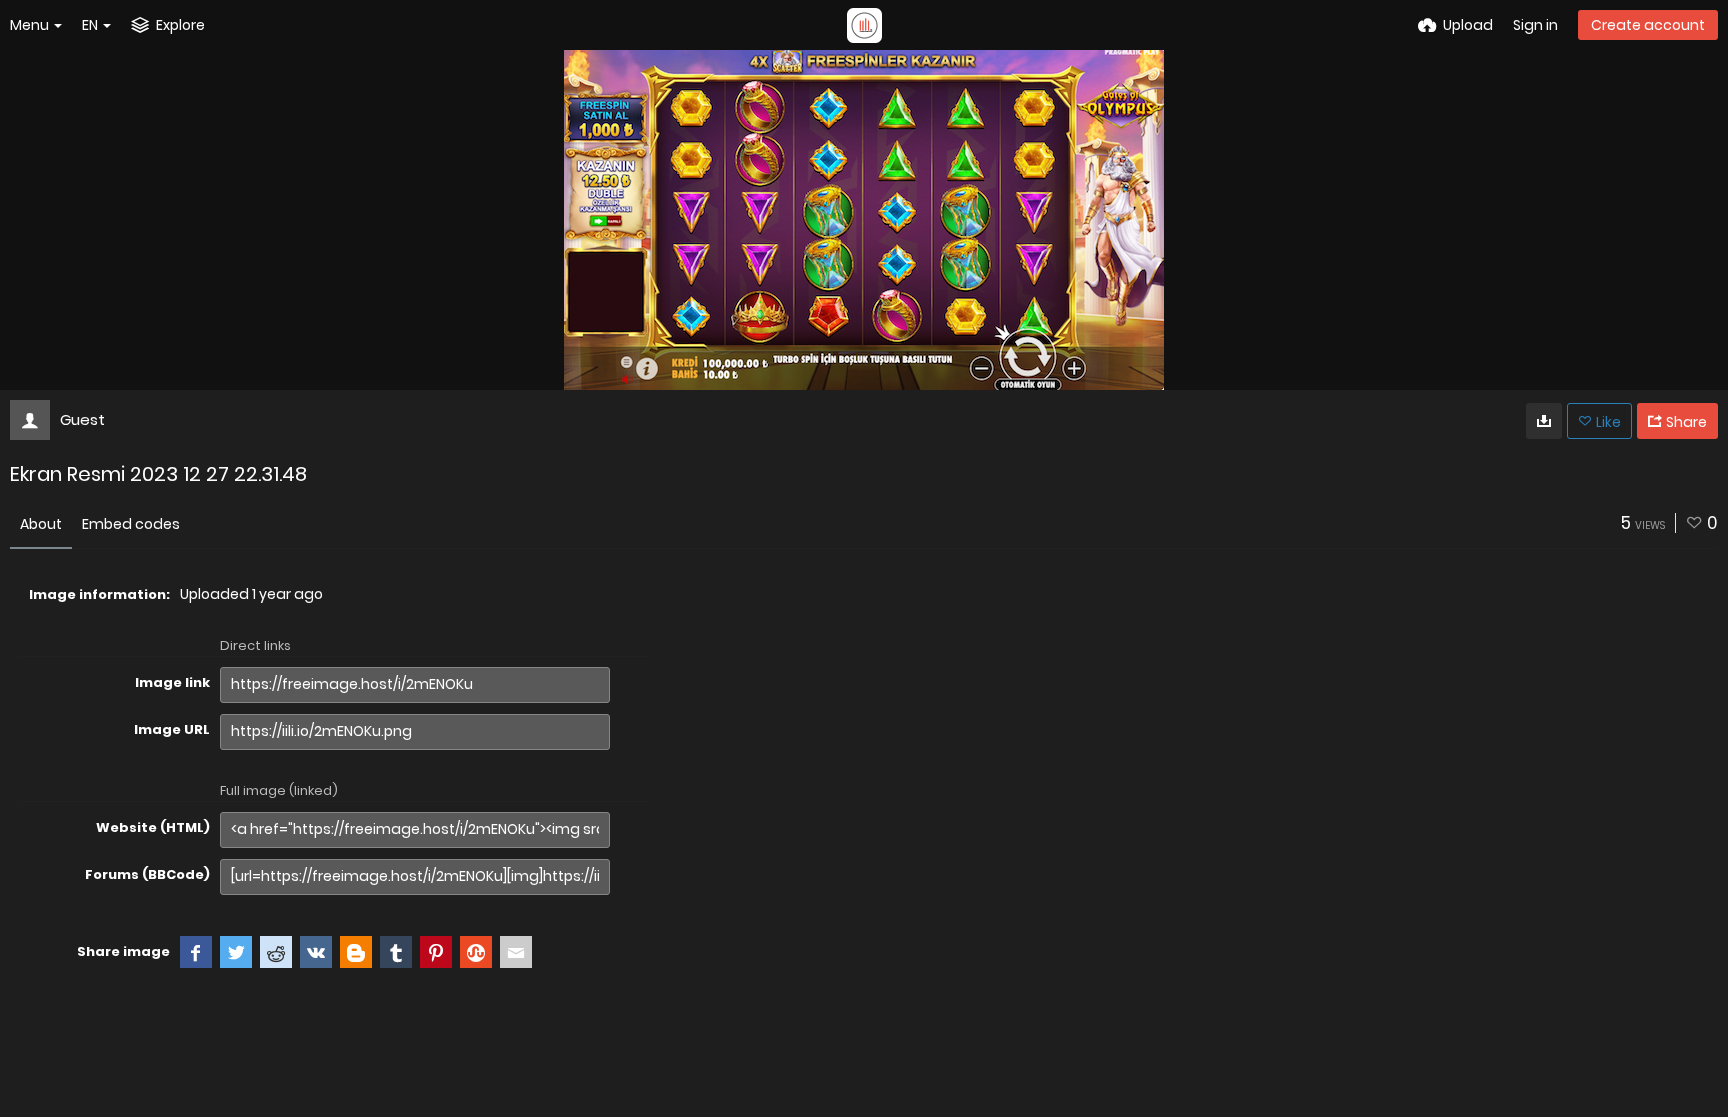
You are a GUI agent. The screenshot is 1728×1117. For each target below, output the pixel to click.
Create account (1648, 25)
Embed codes (131, 524)
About (41, 524)
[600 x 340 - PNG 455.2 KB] (1544, 421)
